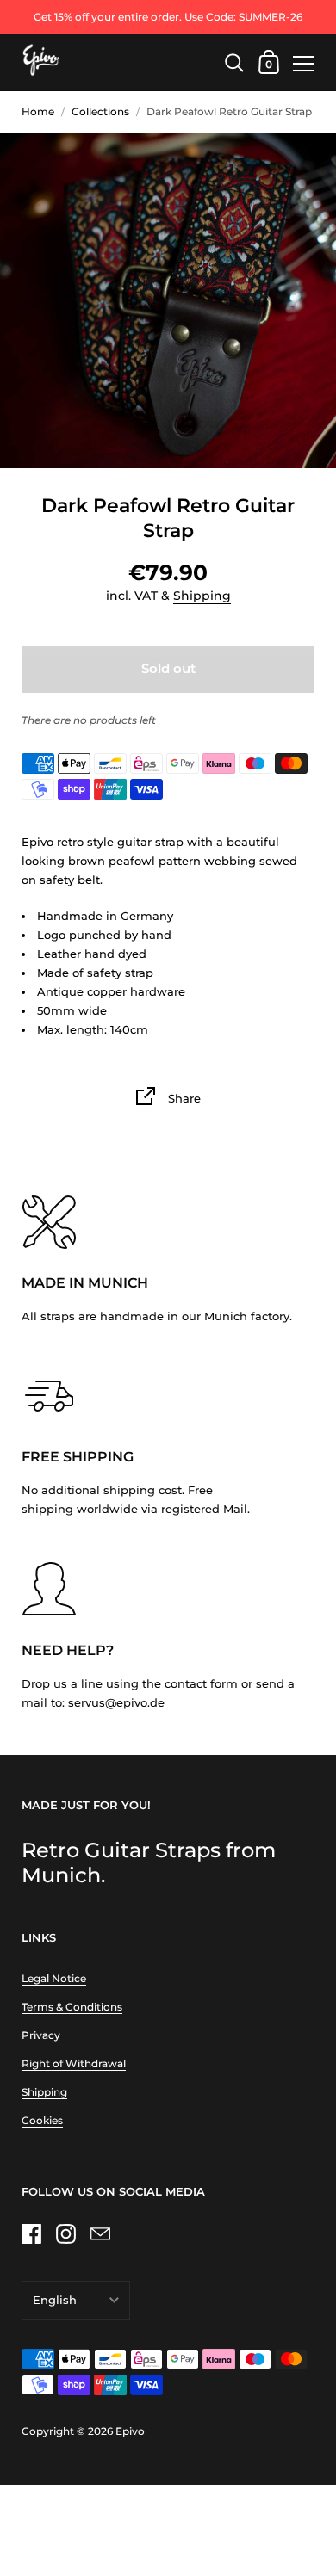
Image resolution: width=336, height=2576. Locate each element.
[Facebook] (31, 2233)
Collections (100, 111)
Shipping (202, 596)
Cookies (42, 2120)
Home (38, 111)
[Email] (100, 2233)
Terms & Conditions (72, 2007)
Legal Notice (54, 1978)
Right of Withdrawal (74, 2063)
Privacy (41, 2035)
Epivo (130, 2431)
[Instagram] (65, 2233)
